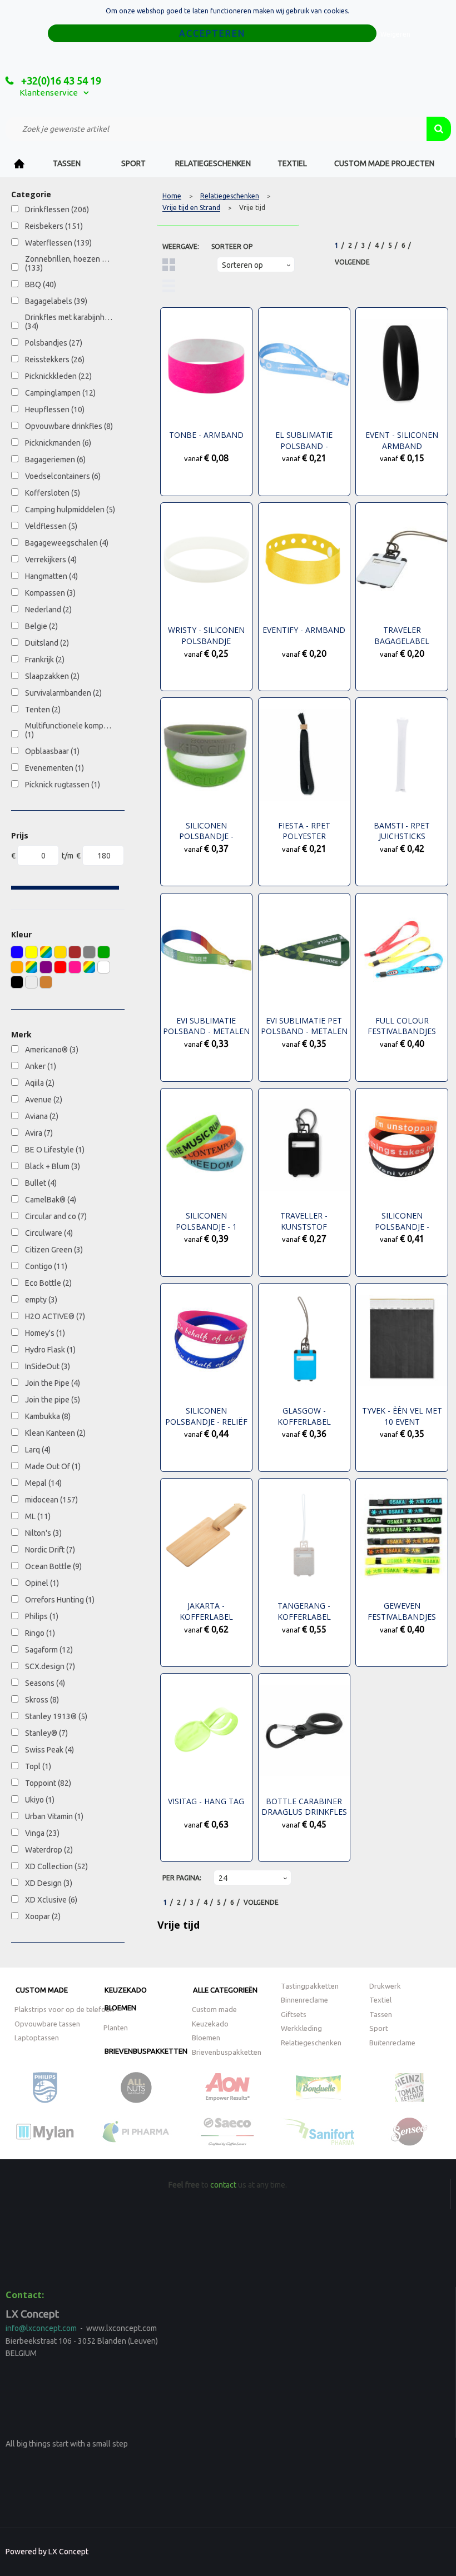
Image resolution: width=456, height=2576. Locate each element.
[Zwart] (17, 982)
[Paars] (46, 967)
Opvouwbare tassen (47, 2024)
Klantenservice (49, 93)
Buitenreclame (392, 2043)
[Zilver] (31, 982)
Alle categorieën (225, 1990)
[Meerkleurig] (46, 952)
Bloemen (120, 2008)
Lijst (169, 286)
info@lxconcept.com (41, 2328)
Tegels (169, 265)
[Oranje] (17, 967)
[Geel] (31, 952)
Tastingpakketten (310, 1986)
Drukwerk (385, 1986)
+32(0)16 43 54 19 (60, 81)
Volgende (352, 262)
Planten (116, 2028)
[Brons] (46, 982)
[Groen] (104, 952)
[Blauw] (17, 952)
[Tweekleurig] (89, 967)
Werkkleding (301, 2028)
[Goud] (60, 952)
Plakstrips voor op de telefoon (64, 2009)
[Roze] (75, 967)
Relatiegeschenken (213, 163)
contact (223, 2185)
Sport (133, 163)
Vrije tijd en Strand (191, 208)
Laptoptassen (37, 2038)
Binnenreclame (304, 2000)
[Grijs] (89, 952)
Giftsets (294, 2014)
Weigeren (395, 34)
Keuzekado (126, 1990)
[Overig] (31, 967)
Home (19, 164)
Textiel (292, 163)
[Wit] (104, 967)
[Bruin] (75, 952)
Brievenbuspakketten (146, 2051)
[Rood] (60, 967)
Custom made (42, 1990)
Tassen (67, 163)
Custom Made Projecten (384, 163)
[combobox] (216, 129)
